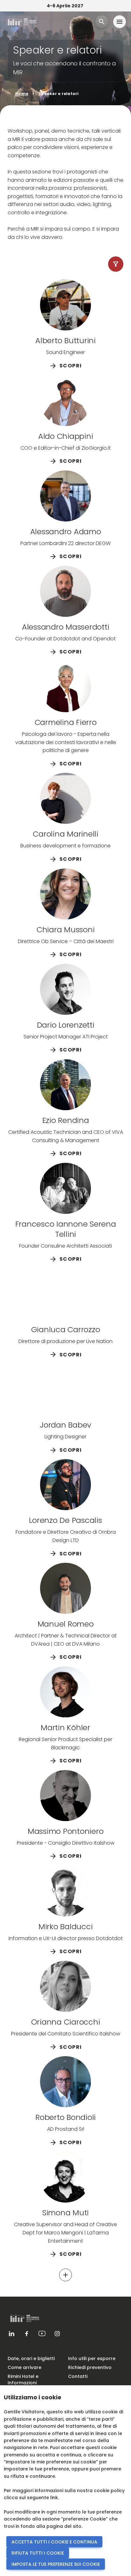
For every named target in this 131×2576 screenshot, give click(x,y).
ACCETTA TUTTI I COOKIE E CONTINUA (54, 2542)
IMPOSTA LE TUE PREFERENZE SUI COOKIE (56, 2564)
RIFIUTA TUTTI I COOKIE (38, 2553)
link (54, 2498)
